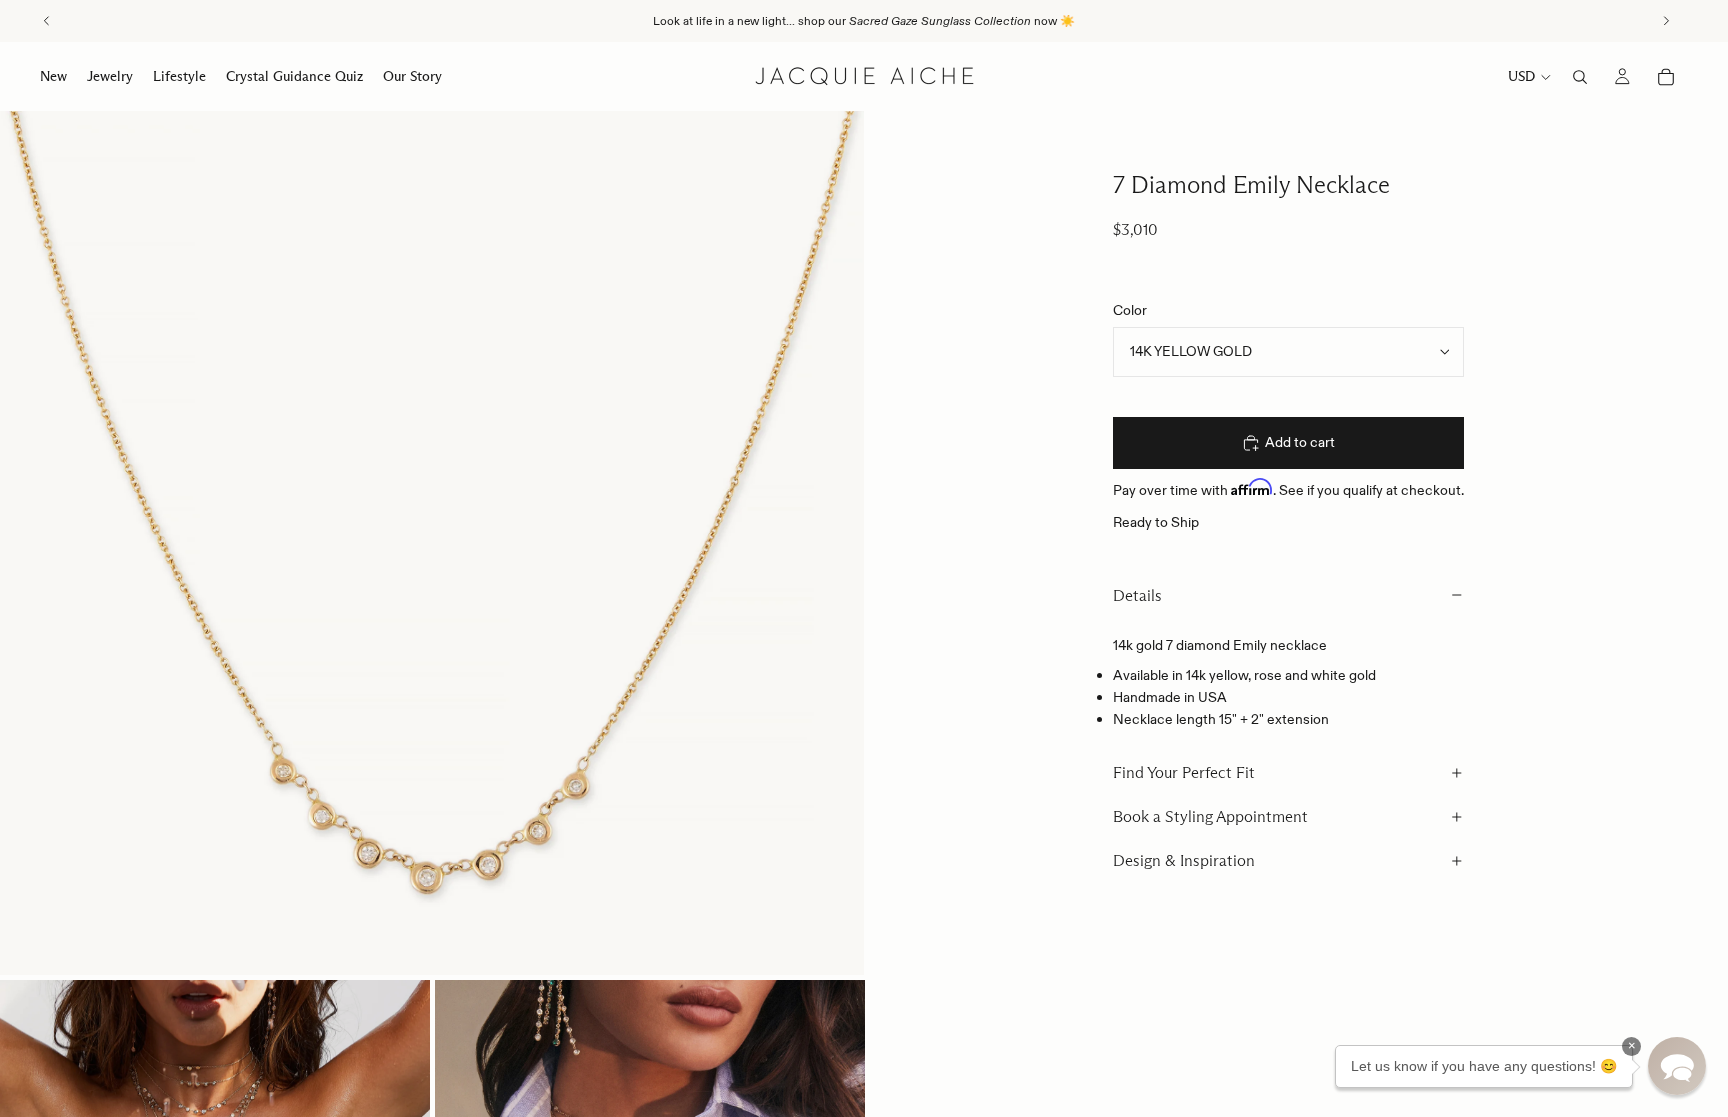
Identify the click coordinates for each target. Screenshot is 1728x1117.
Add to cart (1300, 442)
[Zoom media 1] (432, 543)
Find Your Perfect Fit (1184, 772)
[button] (1677, 1066)
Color (1130, 310)
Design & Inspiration (1184, 860)
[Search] (1580, 77)
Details (1137, 595)
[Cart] (1666, 77)
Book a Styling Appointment (1210, 816)
